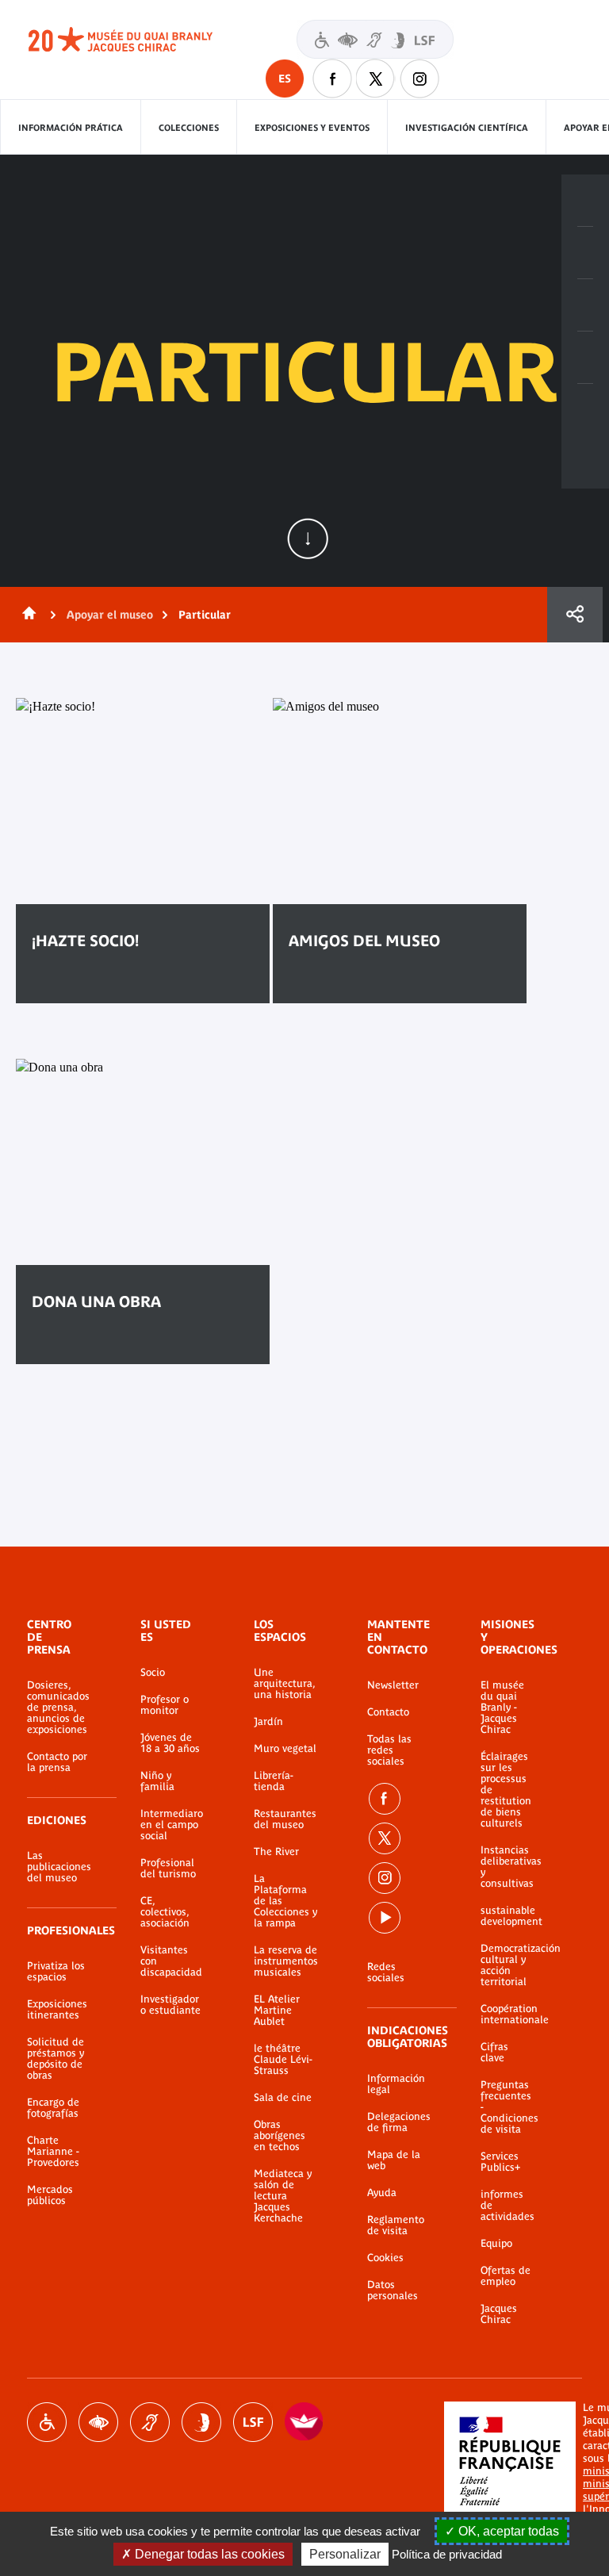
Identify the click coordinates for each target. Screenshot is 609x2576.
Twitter (376, 79)
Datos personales (393, 2290)
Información (585, 253)
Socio (153, 1673)
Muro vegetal (285, 1749)
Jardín (268, 1722)
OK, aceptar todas (507, 2531)
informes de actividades (507, 2206)
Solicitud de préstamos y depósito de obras (56, 2059)
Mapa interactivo (585, 410)
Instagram (419, 79)
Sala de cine (283, 2098)
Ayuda (382, 2193)
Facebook (332, 79)
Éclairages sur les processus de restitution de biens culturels (506, 1790)
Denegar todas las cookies (208, 2554)
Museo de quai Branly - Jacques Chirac (138, 40)
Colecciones (189, 128)
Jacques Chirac (499, 2314)
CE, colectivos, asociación (165, 1912)
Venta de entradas (585, 201)
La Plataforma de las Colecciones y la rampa (285, 1901)
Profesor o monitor (165, 1705)
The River (276, 1852)
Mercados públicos (50, 2195)
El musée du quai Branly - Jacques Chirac (502, 1708)
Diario (585, 305)
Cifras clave (494, 2053)
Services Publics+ (500, 2162)
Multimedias (585, 358)
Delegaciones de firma (399, 2122)
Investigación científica (467, 128)
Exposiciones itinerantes (57, 2010)
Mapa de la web (394, 2160)
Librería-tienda (274, 1781)
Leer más (80, 989)
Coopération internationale (507, 2014)
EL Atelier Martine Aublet (277, 2011)
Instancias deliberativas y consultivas (507, 1867)
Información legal (396, 2084)
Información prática (71, 128)
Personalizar (345, 2554)
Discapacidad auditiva (150, 2422)
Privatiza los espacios (56, 1972)
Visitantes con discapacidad (375, 39)
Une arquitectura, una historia (284, 1684)
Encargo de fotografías (53, 2108)
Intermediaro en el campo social (172, 1825)
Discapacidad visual (98, 2422)
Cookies (385, 2258)
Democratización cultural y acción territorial (507, 1965)
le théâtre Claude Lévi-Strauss (283, 2060)
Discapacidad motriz (47, 2422)
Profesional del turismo (168, 1869)
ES (285, 79)
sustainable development (507, 1916)
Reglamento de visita (396, 2225)
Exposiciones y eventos (312, 128)
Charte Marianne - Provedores (53, 2152)
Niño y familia (157, 1781)
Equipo (496, 2244)
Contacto (388, 1712)
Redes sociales (386, 1972)
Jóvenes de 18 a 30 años (170, 1743)
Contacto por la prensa (57, 1762)
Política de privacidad (447, 2554)
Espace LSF (253, 2422)
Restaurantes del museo (285, 1819)
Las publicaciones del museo (59, 1867)
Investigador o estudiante (170, 2005)
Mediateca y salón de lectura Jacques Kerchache (283, 2196)
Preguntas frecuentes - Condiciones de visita (507, 2107)
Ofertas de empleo (506, 2276)
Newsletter (393, 1685)
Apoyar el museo (110, 615)
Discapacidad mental (201, 2422)
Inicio (26, 615)
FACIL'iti (304, 2422)
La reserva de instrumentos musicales (286, 1961)
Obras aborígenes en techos (280, 2136)
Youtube (385, 1918)
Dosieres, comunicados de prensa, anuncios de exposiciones (58, 1708)
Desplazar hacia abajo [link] (308, 539)
